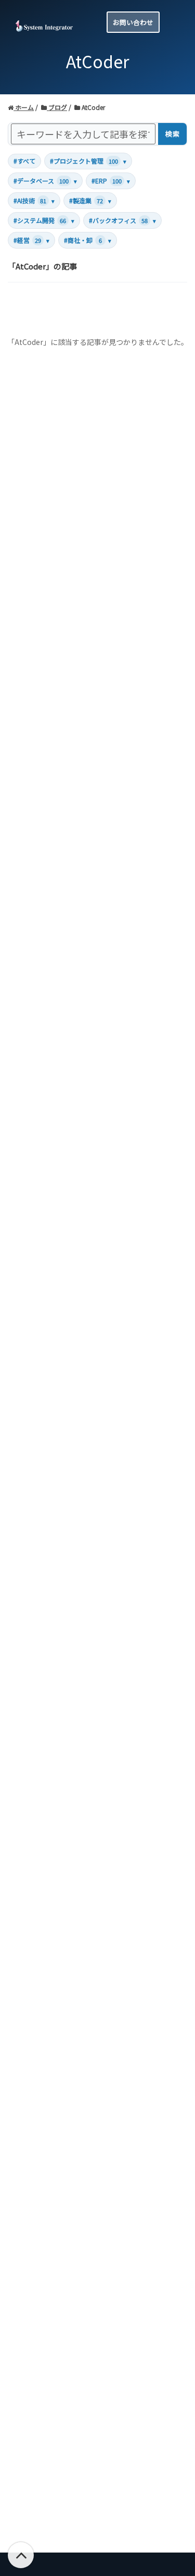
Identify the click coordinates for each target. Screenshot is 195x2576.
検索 (172, 134)
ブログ (57, 107)
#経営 (31, 240)
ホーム (24, 107)
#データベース (45, 181)
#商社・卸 (88, 240)
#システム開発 (44, 220)
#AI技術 (34, 200)
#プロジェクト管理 (88, 161)
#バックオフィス (122, 220)
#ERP (111, 181)
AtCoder (93, 107)
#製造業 (90, 200)
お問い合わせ (133, 22)
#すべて (24, 161)
